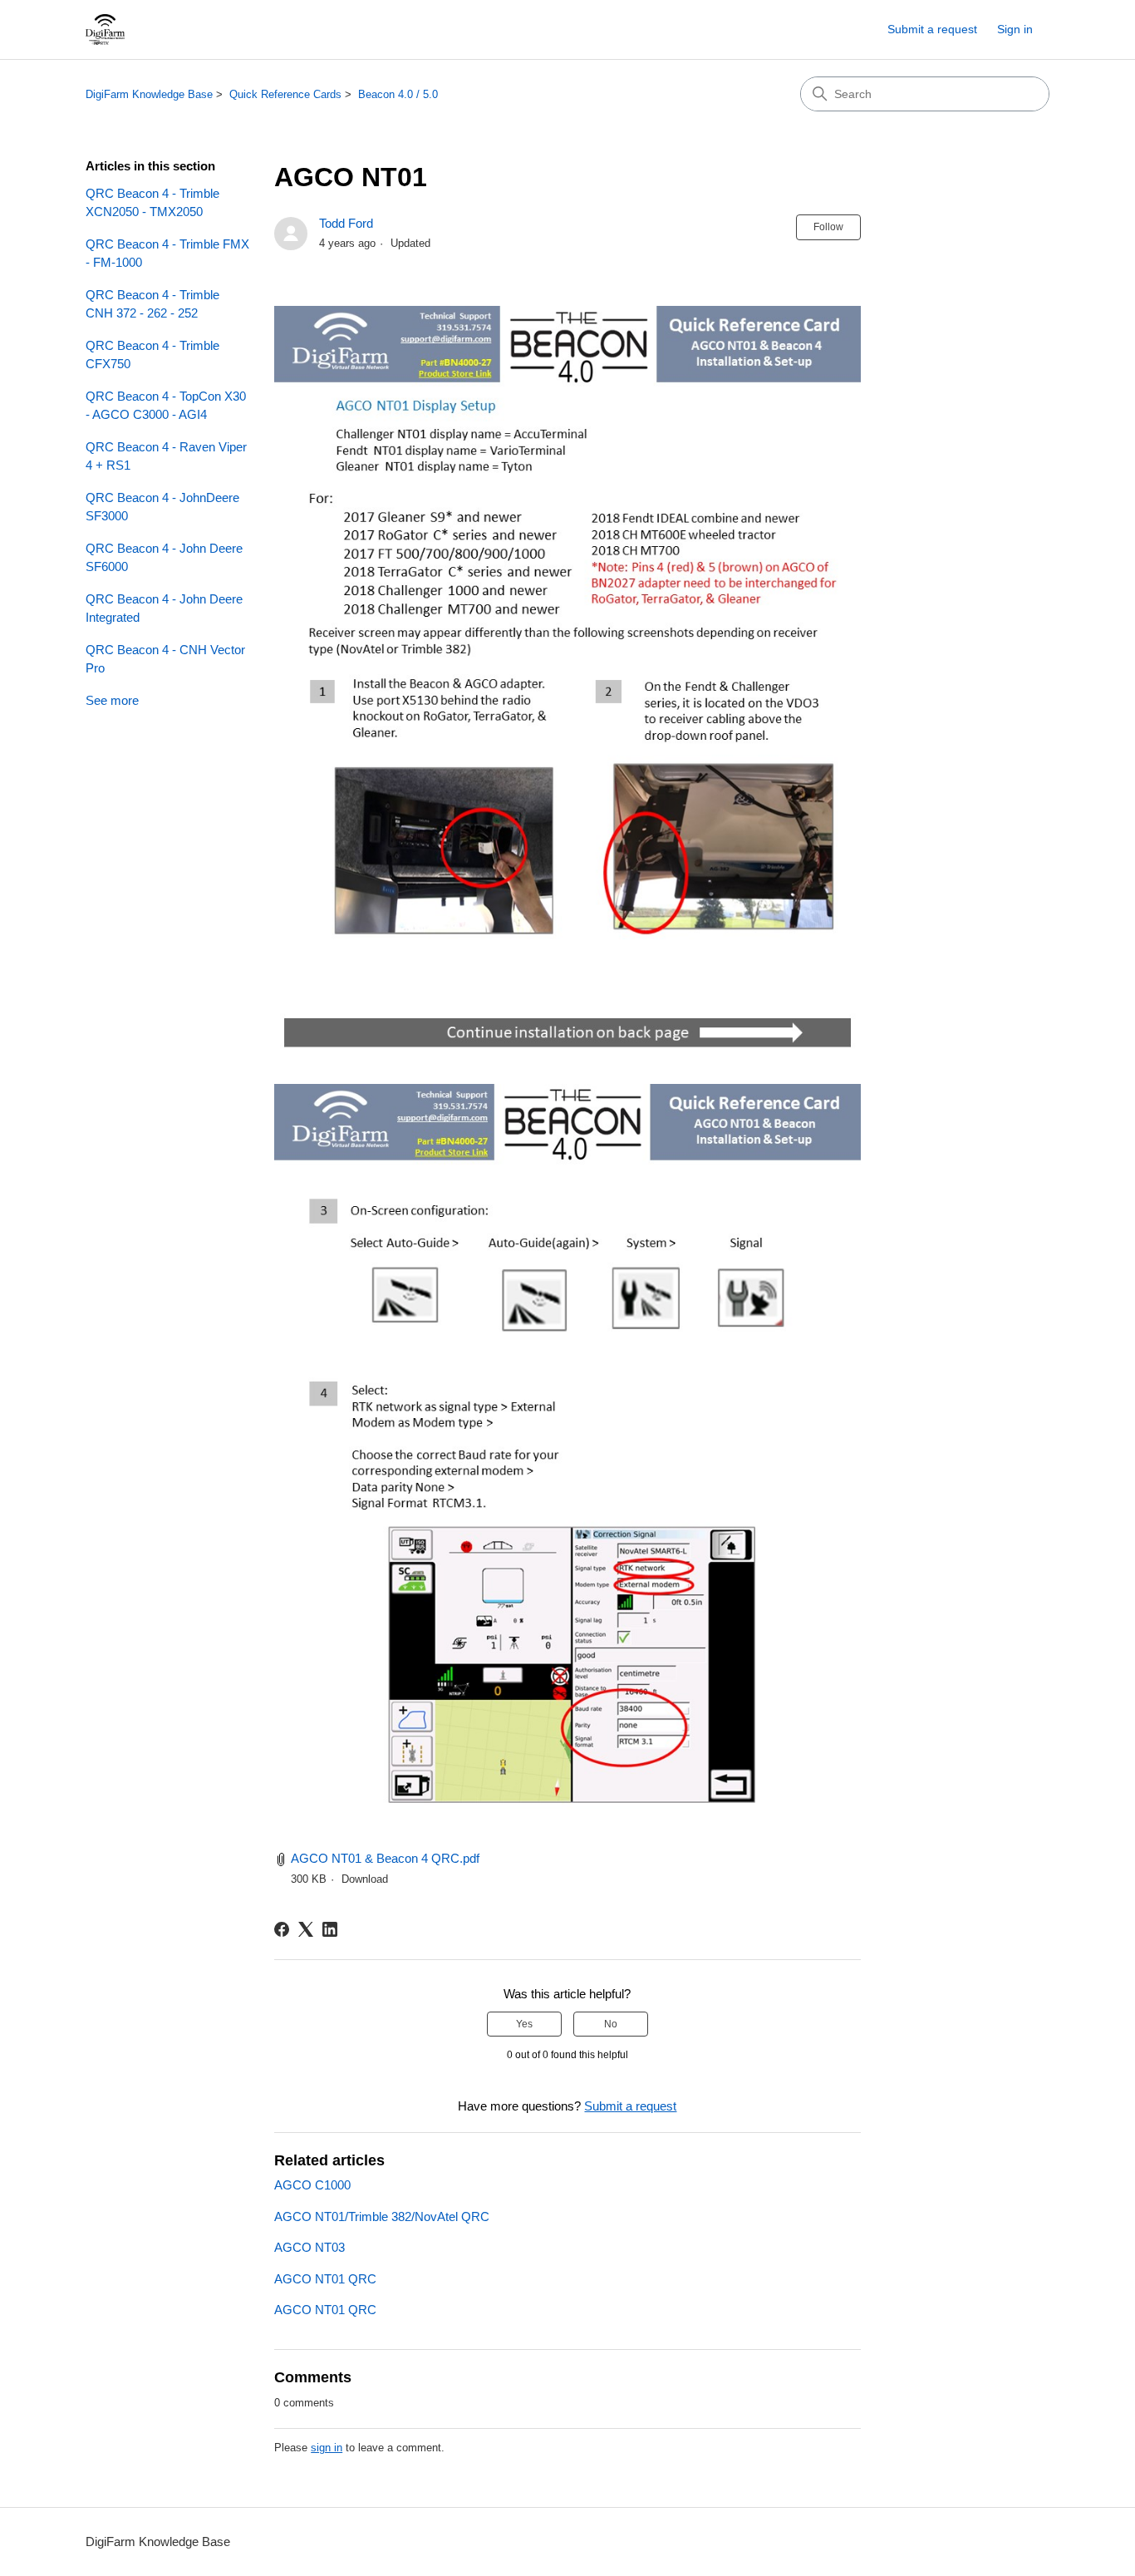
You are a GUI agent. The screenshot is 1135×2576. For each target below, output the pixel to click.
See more (112, 700)
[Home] (105, 30)
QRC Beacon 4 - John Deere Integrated (164, 608)
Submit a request (932, 29)
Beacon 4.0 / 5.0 (398, 94)
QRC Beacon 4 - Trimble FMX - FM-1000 (167, 254)
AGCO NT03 (310, 2247)
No (611, 2024)
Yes (524, 2024)
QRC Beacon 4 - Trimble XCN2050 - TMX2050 (152, 203)
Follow (828, 227)
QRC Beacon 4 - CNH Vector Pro (165, 659)
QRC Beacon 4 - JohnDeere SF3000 (162, 507)
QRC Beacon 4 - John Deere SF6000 (164, 558)
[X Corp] (306, 1929)
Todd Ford (346, 223)
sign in (327, 2448)
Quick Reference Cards (285, 94)
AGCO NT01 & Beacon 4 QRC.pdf (385, 1858)
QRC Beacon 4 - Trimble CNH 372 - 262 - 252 (152, 304)
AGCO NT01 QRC (325, 2279)
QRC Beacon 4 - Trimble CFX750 (152, 355)
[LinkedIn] (330, 1929)
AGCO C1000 (312, 2185)
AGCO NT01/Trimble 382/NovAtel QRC (382, 2216)
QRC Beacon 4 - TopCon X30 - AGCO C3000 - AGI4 (166, 406)
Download (365, 1879)
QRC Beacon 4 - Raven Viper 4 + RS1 (166, 456)
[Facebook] (282, 1929)
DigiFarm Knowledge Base (149, 94)
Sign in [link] (1015, 29)
